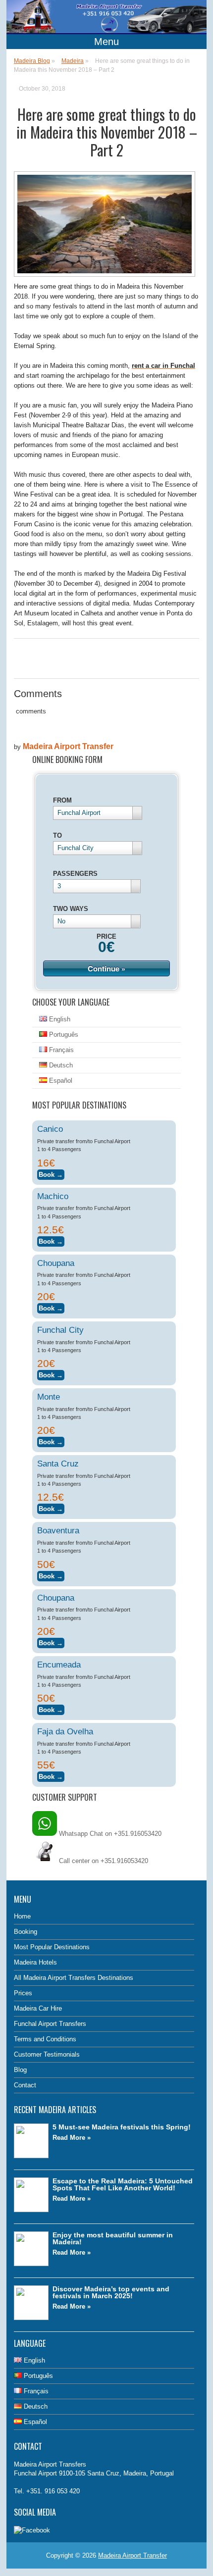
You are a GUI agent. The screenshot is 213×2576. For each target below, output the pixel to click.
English (59, 1019)
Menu (106, 42)
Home (22, 1916)
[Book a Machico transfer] (51, 1240)
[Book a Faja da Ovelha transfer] (51, 1775)
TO (57, 835)
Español (60, 1081)
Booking (26, 1932)
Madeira (73, 61)
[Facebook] (32, 2530)
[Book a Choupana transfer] (51, 1307)
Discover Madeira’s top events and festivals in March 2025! (111, 2292)
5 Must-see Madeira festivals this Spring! (122, 2127)
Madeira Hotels (35, 1962)
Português (63, 1035)
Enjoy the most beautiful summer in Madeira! (113, 2238)
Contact (25, 2085)
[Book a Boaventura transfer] (51, 1575)
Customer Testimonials (47, 2054)
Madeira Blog (32, 61)
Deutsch (60, 1065)
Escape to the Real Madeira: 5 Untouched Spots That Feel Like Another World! (123, 2184)
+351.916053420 (124, 1861)
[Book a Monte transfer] (51, 1440)
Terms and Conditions (45, 2039)
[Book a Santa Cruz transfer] (51, 1507)
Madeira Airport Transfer (68, 746)
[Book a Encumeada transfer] (51, 1708)
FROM (62, 800)
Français (60, 1050)
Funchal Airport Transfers (50, 2024)
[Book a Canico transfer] (51, 1173)
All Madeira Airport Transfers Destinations (74, 1978)
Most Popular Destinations (52, 1947)
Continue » (106, 968)
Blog (20, 2070)
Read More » (72, 2138)
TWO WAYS (71, 909)
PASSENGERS (75, 874)
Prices (23, 1993)
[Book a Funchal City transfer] (51, 1374)
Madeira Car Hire (38, 2008)
